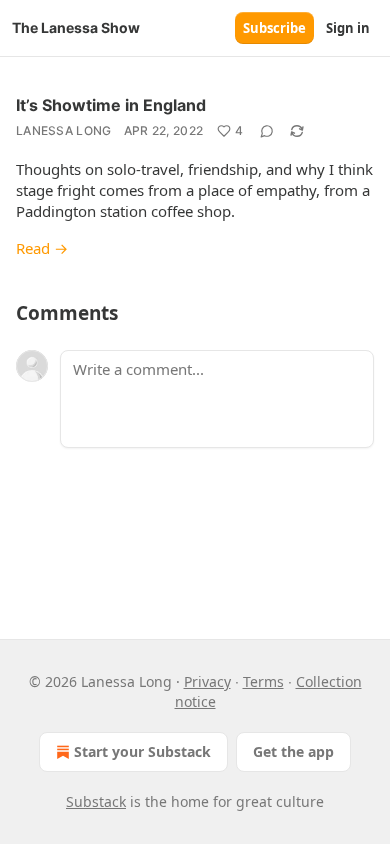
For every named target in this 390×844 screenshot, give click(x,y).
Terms (263, 681)
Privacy (207, 681)
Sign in (348, 28)
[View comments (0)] (267, 131)
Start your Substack (142, 751)
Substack (96, 801)
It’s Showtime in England (111, 105)
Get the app (293, 751)
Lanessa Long (64, 130)
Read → (42, 248)
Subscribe (274, 28)
